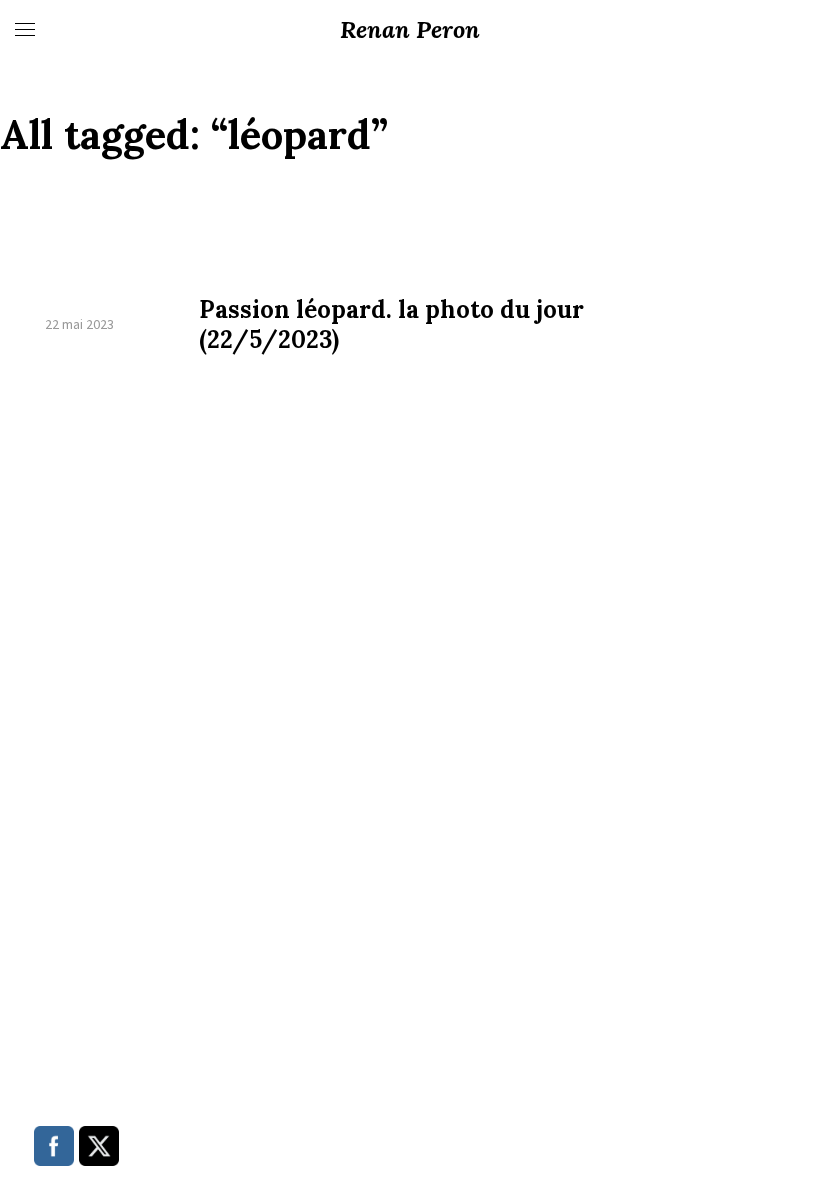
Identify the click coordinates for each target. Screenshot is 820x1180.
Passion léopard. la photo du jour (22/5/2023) (391, 325)
